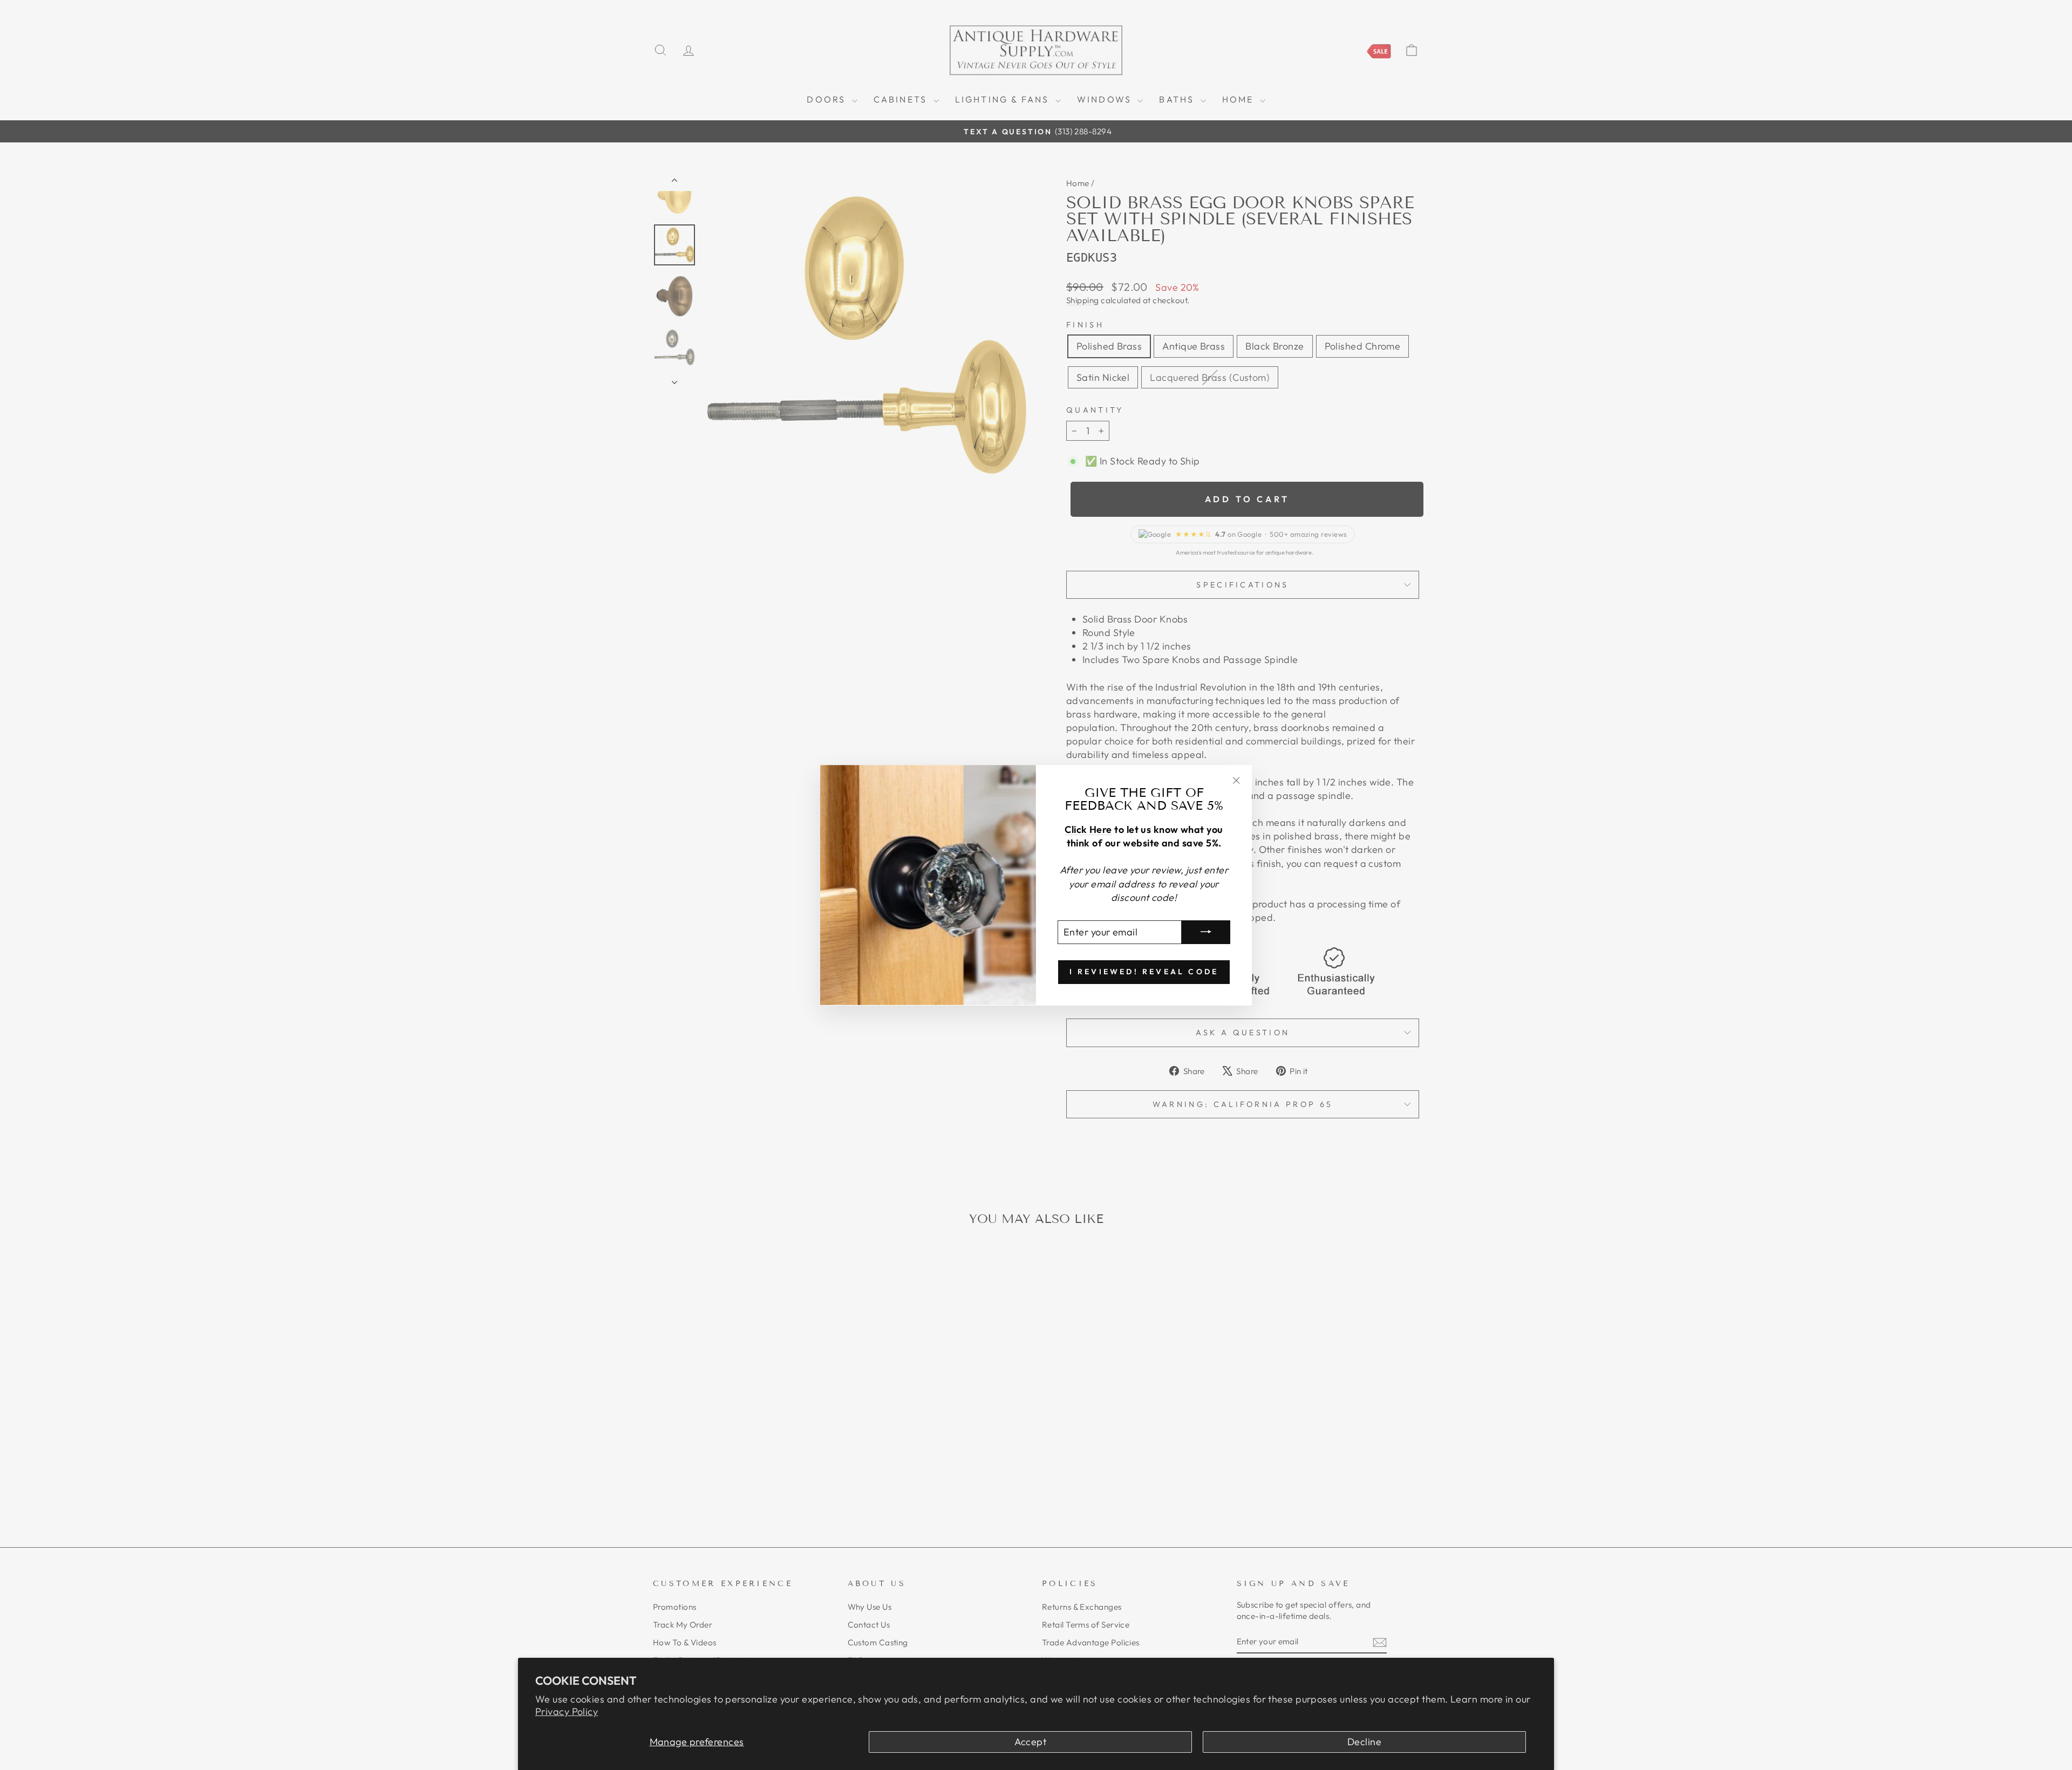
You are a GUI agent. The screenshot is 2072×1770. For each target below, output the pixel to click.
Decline (1364, 1742)
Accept (1030, 1742)
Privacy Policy (567, 1711)
